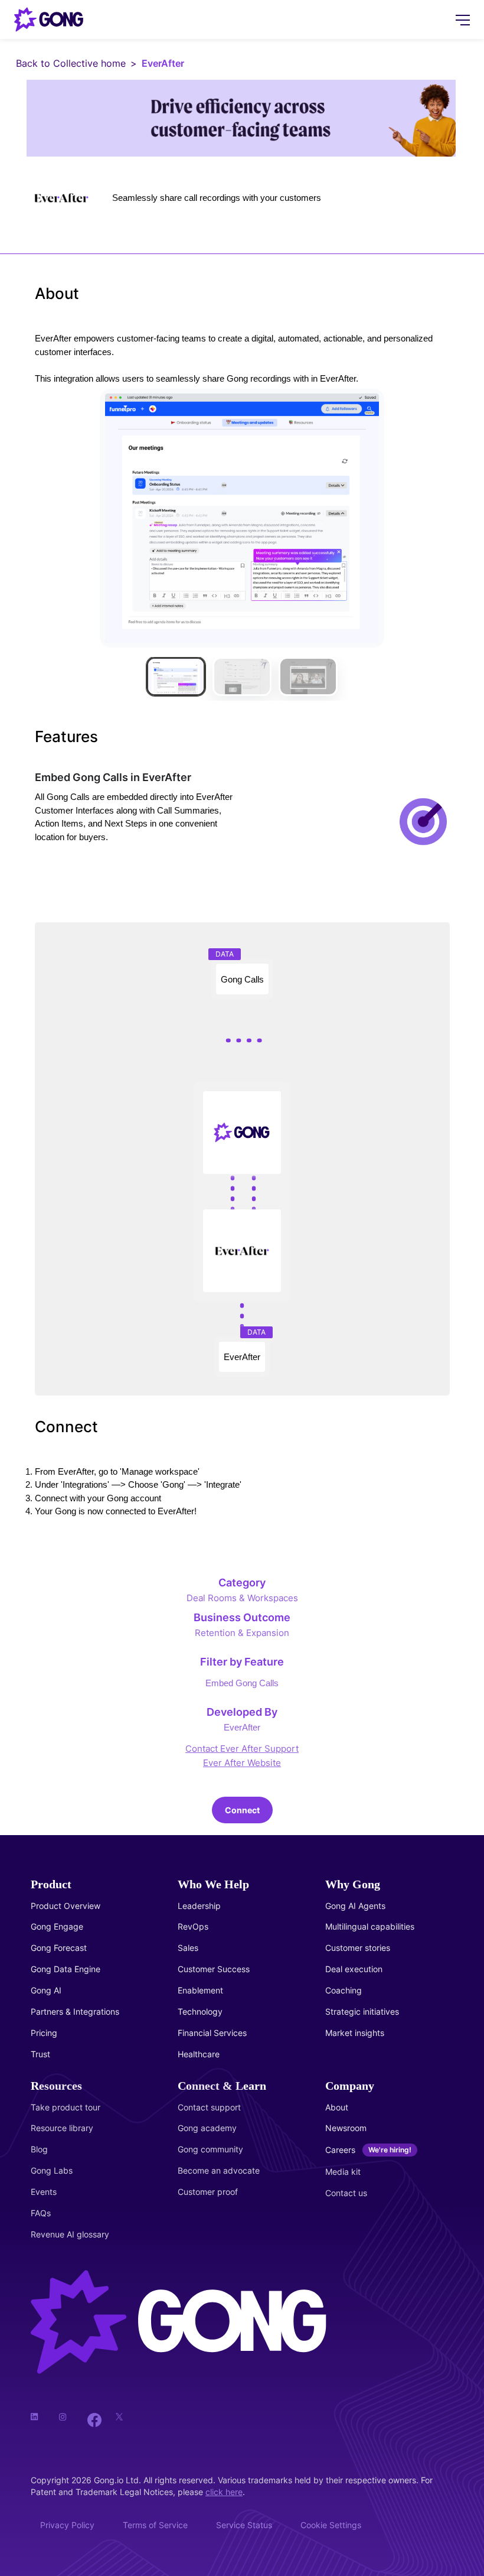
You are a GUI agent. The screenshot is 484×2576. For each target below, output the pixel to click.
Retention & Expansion (242, 1633)
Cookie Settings (331, 2525)
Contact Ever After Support (242, 1749)
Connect (242, 1810)
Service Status (244, 2525)
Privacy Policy (67, 2525)
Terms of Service (155, 2525)
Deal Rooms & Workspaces (242, 1598)
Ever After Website (242, 1763)
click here (224, 2492)
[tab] (176, 676)
